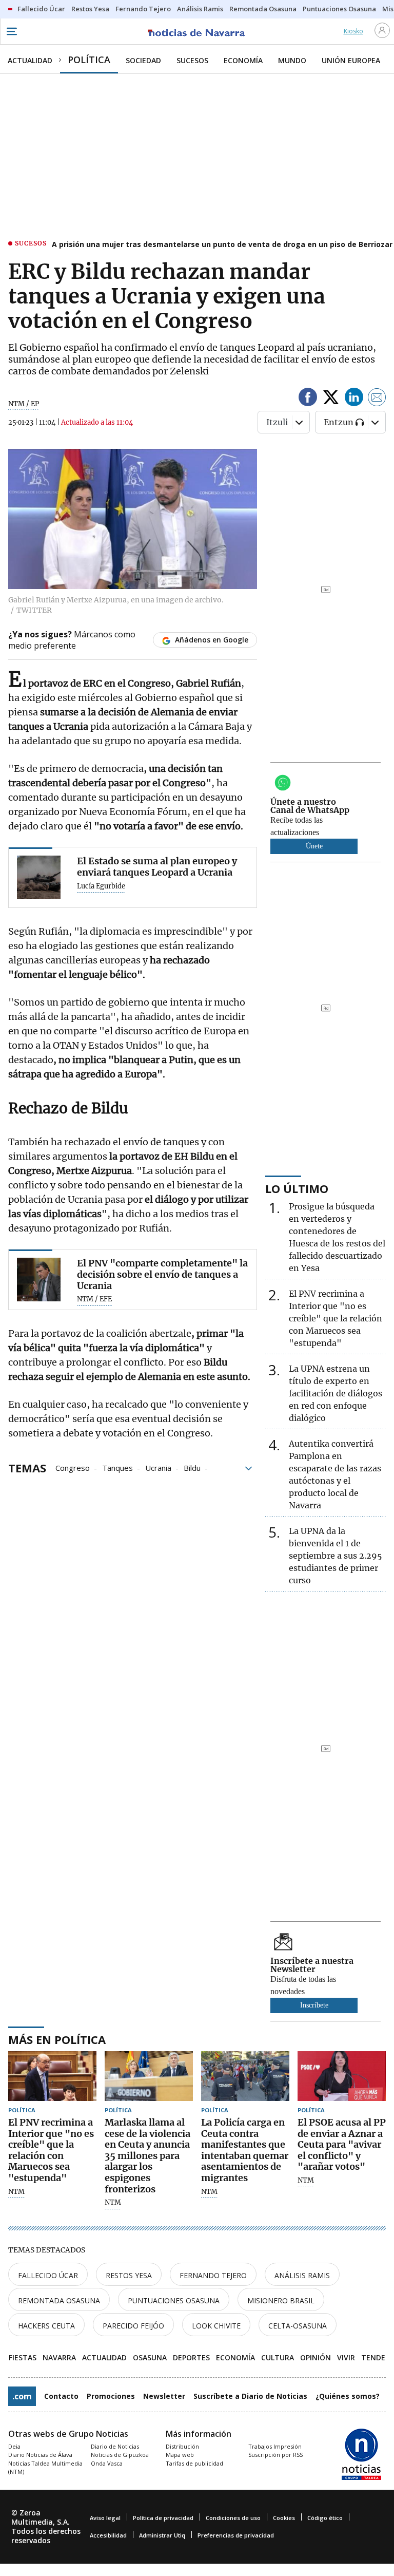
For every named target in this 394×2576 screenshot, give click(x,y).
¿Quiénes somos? (348, 2396)
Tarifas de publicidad (194, 2463)
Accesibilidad (108, 2535)
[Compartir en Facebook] (308, 399)
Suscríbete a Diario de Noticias (250, 2396)
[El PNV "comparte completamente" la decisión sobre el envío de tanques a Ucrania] (39, 1280)
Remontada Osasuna (59, 2300)
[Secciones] (11, 31)
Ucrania (158, 1467)
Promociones (111, 2396)
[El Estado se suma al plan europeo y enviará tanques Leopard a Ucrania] (39, 877)
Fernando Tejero (213, 2275)
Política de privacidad (163, 2518)
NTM (16, 2192)
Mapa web (180, 2455)
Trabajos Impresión (275, 2446)
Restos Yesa (129, 2275)
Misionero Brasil (281, 2300)
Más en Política (57, 2039)
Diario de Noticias (115, 2446)
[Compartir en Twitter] (331, 399)
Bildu (192, 1467)
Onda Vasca (107, 2463)
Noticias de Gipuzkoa (120, 2455)
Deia (14, 2446)
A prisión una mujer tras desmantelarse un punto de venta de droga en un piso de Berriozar (222, 244)
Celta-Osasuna (298, 2326)
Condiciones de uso (233, 2518)
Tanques (117, 1467)
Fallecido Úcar (48, 2275)
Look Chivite (216, 2326)
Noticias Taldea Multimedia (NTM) (45, 2468)
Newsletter (164, 2396)
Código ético (325, 2518)
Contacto (61, 2396)
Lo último (297, 1188)
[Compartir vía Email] (377, 399)
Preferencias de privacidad (236, 2535)
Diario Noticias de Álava (40, 2455)
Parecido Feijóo (133, 2326)
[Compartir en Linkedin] (354, 399)
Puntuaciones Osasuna (174, 2300)
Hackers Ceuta (46, 2326)
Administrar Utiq (162, 2535)
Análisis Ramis (302, 2275)
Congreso (73, 1467)
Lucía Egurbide (101, 886)
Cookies (284, 2518)
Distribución (182, 2446)
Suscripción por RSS (275, 2455)
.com (22, 2396)
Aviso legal (105, 2518)
